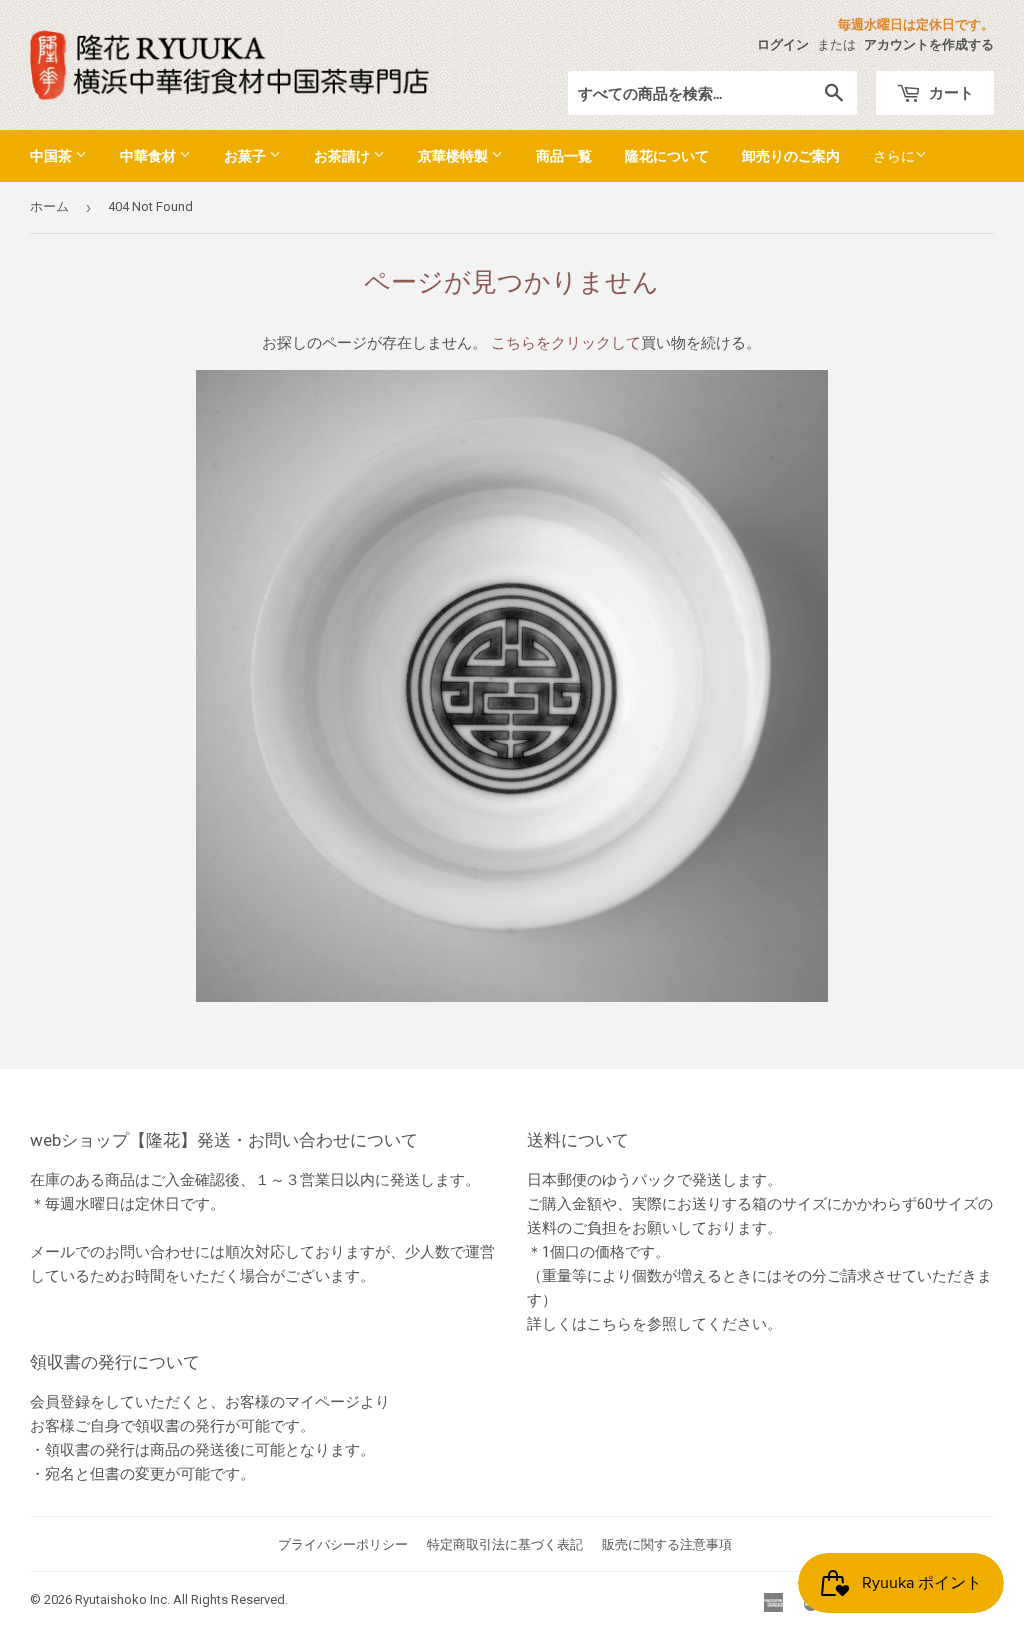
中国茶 (52, 155)
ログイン (783, 44)
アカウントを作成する (929, 44)
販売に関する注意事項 (667, 1544)
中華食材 (149, 155)
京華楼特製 (454, 155)
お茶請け (343, 155)
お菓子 (246, 155)
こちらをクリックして (566, 343)
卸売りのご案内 (791, 155)
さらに (894, 156)
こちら (609, 1324)
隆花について (667, 155)
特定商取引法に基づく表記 (505, 1544)
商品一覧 (564, 155)
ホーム (49, 206)
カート (950, 92)
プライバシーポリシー (343, 1544)
